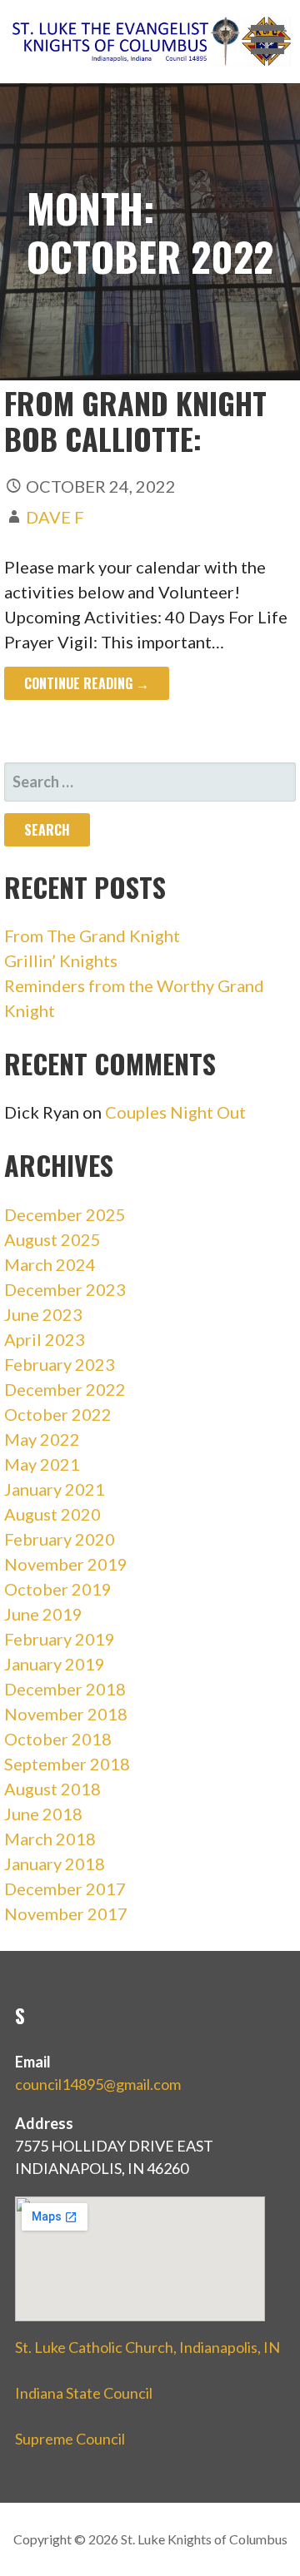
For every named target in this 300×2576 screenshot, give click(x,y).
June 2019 (43, 1614)
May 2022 (42, 1439)
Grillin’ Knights (61, 960)
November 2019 (66, 1564)
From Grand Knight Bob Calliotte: (135, 420)
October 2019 (58, 1589)
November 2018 (66, 1714)
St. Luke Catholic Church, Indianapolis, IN (147, 2347)
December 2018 (65, 1689)
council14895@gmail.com (98, 2084)
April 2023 (45, 1339)
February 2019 (60, 1639)
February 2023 (60, 1364)
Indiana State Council (84, 2393)
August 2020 (52, 1514)
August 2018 (52, 1789)
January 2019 (55, 1664)
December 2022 (65, 1389)
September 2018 (67, 1764)
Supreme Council (70, 2439)
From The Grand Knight (92, 936)
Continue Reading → (87, 683)
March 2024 (50, 1264)
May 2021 (42, 1464)
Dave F (55, 517)
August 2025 (52, 1239)
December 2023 (65, 1289)
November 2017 (66, 1913)
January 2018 (55, 1864)
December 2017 (65, 1889)
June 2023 (43, 1314)
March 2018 (50, 1839)
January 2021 (55, 1489)
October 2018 (58, 1739)
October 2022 (58, 1414)
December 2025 (65, 1214)
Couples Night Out (175, 1112)
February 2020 (60, 1539)
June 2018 (43, 1814)
